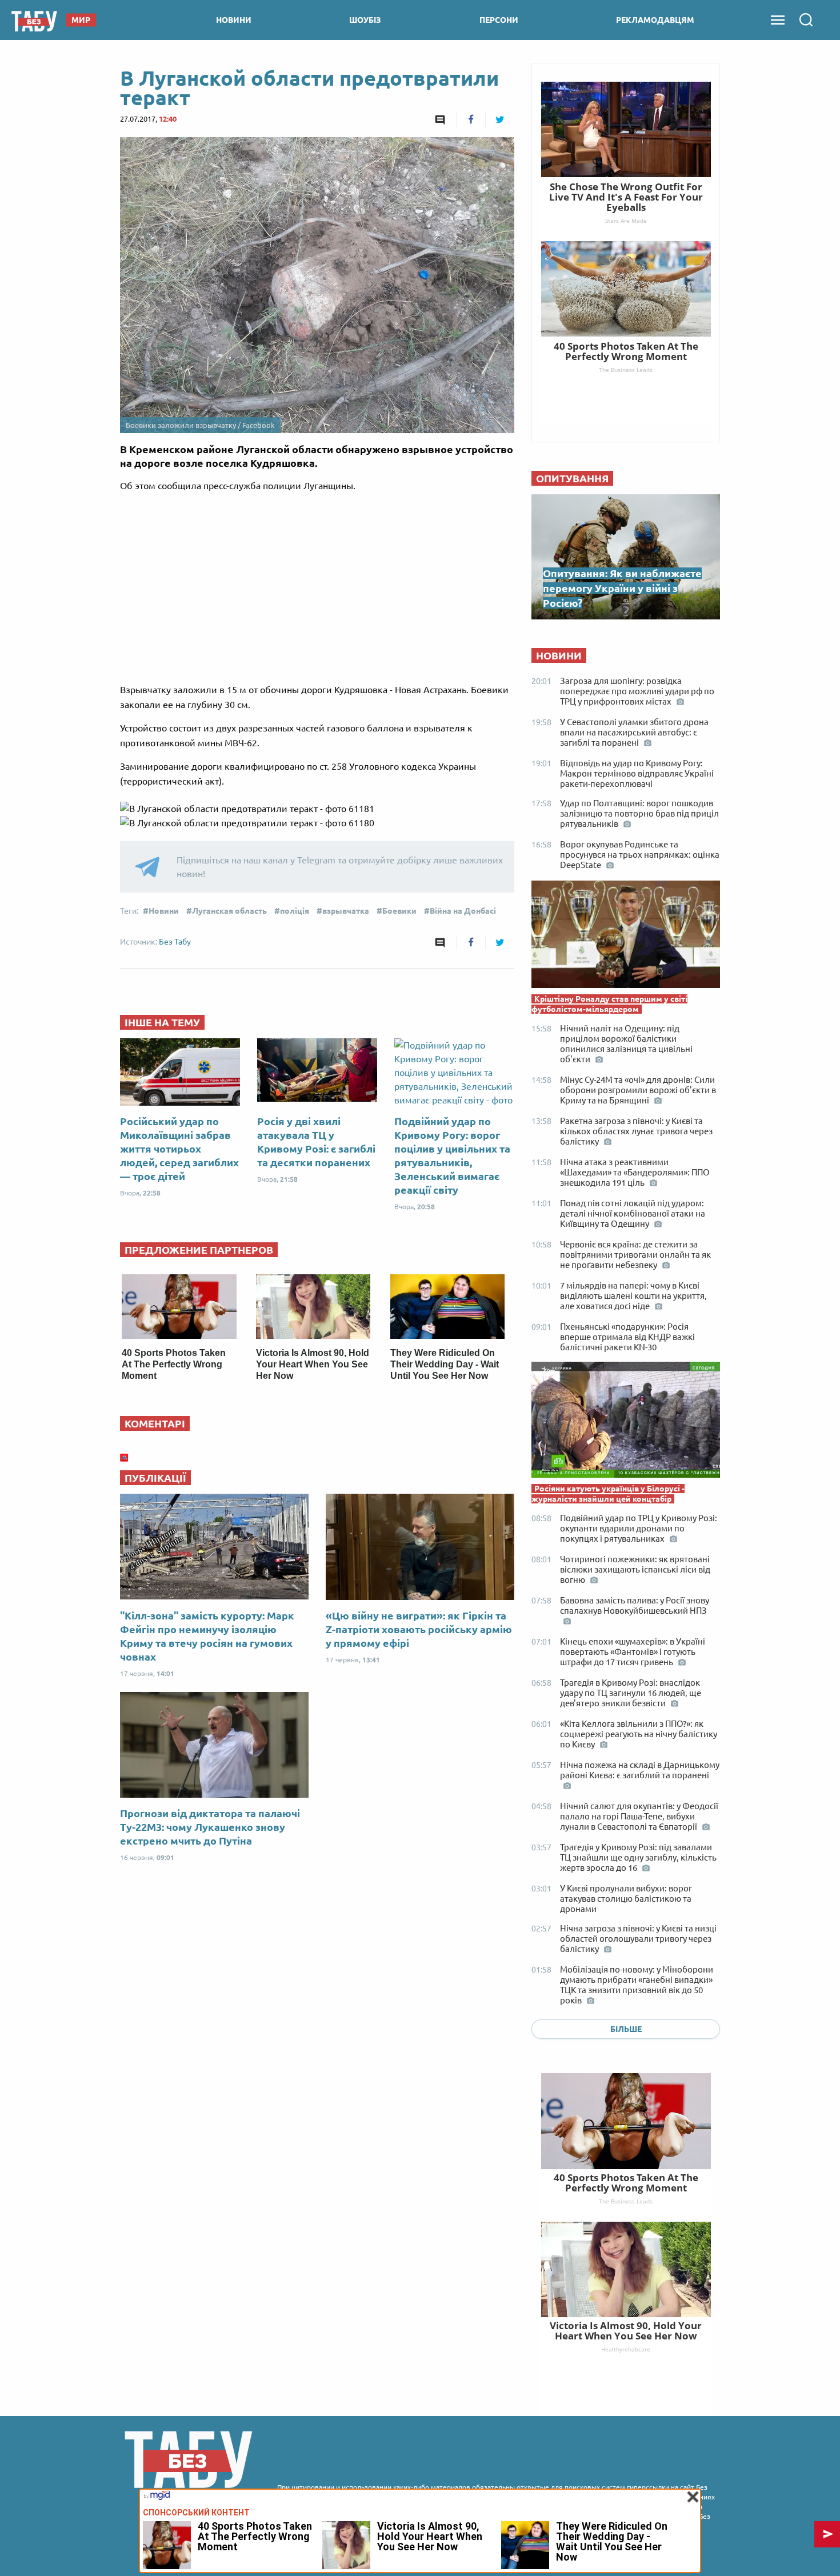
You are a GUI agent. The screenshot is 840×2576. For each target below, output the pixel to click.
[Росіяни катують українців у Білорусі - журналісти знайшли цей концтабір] (626, 1423)
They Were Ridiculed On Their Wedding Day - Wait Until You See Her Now (445, 1364)
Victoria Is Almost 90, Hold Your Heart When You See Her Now (313, 1364)
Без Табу (175, 942)
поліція (295, 911)
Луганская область (229, 911)
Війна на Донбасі (463, 911)
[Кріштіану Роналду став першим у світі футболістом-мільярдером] (626, 937)
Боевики (399, 911)
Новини (164, 911)
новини (234, 20)
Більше (626, 2029)
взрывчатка (346, 911)
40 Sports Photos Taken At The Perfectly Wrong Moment (174, 1364)
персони (499, 20)
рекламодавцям (655, 20)
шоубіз (365, 20)
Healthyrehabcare (626, 2349)
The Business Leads (626, 2201)
